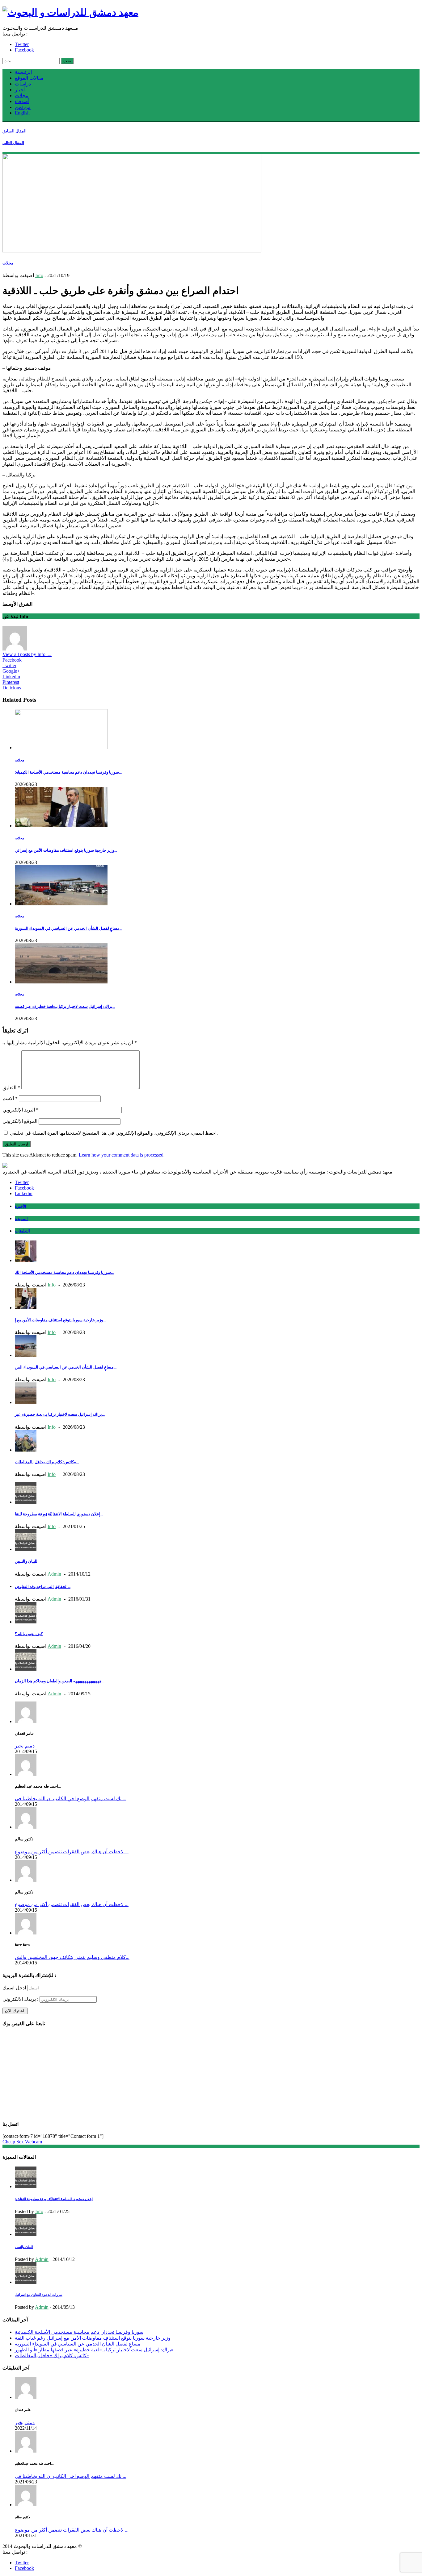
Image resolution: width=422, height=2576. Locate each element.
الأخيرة (21, 1206)
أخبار (20, 90)
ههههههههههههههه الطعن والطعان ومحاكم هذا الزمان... (60, 1681)
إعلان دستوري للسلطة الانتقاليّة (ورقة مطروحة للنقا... (59, 1514)
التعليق (11, 1088)
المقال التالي (13, 143)
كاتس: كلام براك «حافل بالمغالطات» (52, 2356)
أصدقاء (22, 101)
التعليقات (22, 1231)
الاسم (10, 1098)
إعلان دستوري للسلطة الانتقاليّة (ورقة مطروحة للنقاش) (54, 2199)
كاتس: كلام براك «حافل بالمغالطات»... (47, 1462)
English (22, 113)
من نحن (23, 107)
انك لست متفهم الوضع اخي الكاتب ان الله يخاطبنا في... (71, 1799)
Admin (54, 1574)
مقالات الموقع (29, 78)
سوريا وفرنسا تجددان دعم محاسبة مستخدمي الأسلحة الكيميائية (79, 2332)
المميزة (21, 1219)
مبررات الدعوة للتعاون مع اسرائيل (39, 2295)
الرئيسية (23, 72)
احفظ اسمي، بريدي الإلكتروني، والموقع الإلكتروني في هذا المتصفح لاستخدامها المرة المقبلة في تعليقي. (114, 1133)
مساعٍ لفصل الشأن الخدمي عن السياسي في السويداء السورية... (69, 928)
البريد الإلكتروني (21, 1110)
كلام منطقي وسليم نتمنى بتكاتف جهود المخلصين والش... (72, 1957)
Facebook (24, 50)
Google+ (11, 671)
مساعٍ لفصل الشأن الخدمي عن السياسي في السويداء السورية (78, 2344)
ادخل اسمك (14, 1988)
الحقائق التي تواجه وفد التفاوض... (43, 1587)
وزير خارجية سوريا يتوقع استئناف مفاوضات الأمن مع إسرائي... (66, 850)
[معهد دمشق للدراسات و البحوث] (70, 12)
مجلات (22, 96)
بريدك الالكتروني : (20, 1999)
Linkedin (11, 677)
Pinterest (11, 682)
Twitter (22, 44)
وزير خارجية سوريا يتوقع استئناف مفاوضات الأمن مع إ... (60, 1320)
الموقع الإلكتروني (20, 1121)
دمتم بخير (25, 1746)
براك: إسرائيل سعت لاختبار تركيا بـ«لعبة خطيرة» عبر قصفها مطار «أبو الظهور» (94, 2350)
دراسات (23, 84)
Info (39, 275)
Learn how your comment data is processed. (122, 1155)
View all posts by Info (27, 654)
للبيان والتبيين (26, 1561)
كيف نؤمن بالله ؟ (29, 1634)
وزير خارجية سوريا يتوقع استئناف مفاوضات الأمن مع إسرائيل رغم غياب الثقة (93, 2338)
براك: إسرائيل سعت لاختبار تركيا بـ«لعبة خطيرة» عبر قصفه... (65, 1006)
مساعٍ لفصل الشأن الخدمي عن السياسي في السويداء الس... (66, 1367)
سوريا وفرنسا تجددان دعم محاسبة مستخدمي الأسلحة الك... (64, 1272)
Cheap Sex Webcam (22, 2142)
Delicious (12, 688)
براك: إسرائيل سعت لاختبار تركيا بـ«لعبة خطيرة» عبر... (60, 1414)
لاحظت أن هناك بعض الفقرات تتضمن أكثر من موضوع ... (72, 1852)
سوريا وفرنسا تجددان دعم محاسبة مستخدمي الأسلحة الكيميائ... (68, 772)
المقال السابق (15, 131)
